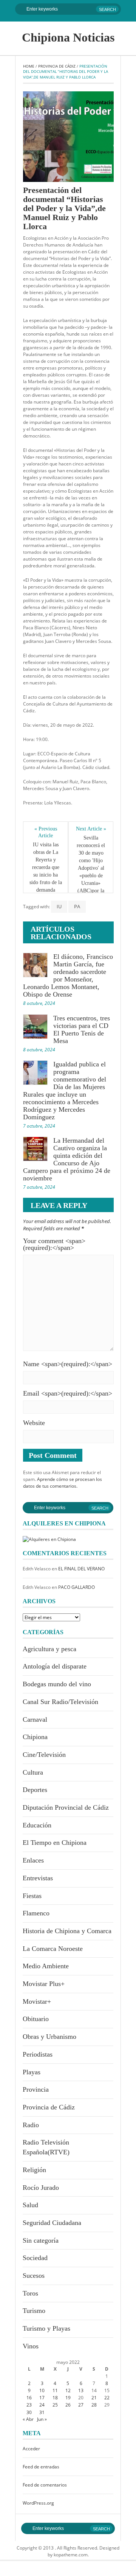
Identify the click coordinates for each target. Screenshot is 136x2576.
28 (94, 2405)
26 (68, 2405)
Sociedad (35, 2258)
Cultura (33, 1772)
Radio (31, 2125)
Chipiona (35, 1737)
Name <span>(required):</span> (68, 1364)
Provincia (36, 2089)
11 (55, 2390)
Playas (32, 2072)
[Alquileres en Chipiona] (49, 1539)
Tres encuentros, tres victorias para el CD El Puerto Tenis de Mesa (82, 1029)
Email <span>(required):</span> (68, 1393)
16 (29, 2398)
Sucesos (34, 2276)
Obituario (36, 2019)
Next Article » (91, 829)
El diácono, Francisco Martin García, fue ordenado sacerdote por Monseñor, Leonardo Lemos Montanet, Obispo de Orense (68, 975)
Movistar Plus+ (44, 1984)
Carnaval (35, 1719)
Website (34, 1423)
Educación (37, 1825)
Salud (30, 2205)
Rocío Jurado (41, 2188)
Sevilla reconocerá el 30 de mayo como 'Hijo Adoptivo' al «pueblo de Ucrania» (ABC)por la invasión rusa (92, 868)
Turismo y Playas (46, 2328)
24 (42, 2405)
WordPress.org (38, 2503)
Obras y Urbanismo (49, 2037)
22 (107, 2398)
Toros (30, 2293)
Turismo (34, 2311)
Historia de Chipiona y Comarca (67, 1931)
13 (81, 2390)
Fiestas (32, 1896)
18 (55, 2398)
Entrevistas (38, 1878)
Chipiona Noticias (68, 37)
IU (59, 906)
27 (81, 2405)
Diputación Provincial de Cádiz (66, 1807)
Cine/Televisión (44, 1755)
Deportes (35, 1790)
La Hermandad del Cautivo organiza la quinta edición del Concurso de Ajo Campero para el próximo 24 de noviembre (67, 1159)
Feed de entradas (41, 2467)
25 (55, 2405)
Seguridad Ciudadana (52, 2223)
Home (29, 66)
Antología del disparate (55, 1666)
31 (42, 2412)
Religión (34, 2170)
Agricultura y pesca (49, 1649)
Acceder (31, 2449)
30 (29, 2412)
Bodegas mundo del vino (57, 1684)
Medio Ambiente (46, 1966)
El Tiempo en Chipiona (55, 1843)
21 (94, 2398)
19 (68, 2398)
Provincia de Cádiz (57, 66)
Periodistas (38, 2054)
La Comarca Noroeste (53, 1949)
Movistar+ (37, 2001)
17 (42, 2398)
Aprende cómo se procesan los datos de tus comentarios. (63, 1483)
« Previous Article (46, 832)
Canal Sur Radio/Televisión (60, 1702)
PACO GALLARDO (76, 1587)
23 (29, 2405)
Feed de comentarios (45, 2485)
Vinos (31, 2346)
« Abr (28, 2419)
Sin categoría (41, 2240)
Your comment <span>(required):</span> (54, 1244)
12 (68, 2390)
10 (42, 2390)
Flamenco (36, 1913)
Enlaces (33, 1860)
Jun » (42, 2419)
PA (77, 906)
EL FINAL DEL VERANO (81, 1569)
